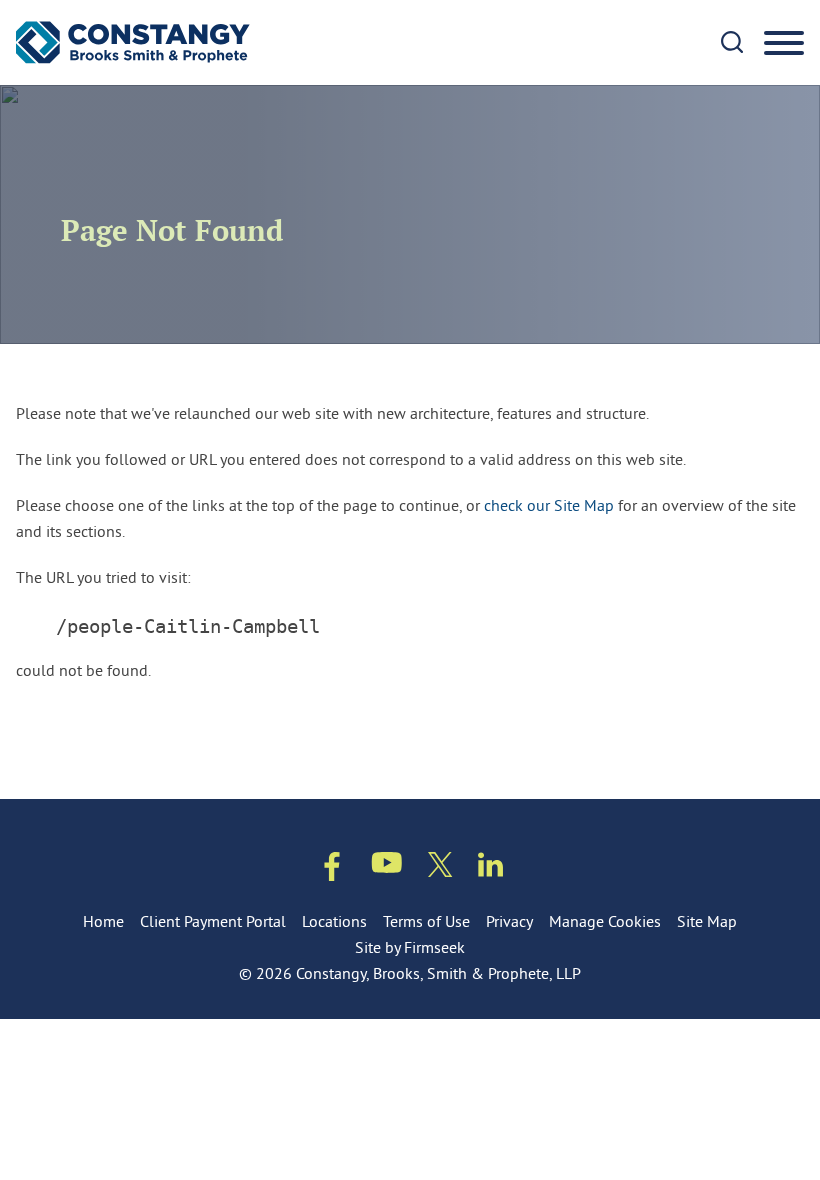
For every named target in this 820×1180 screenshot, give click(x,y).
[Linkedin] (490, 868)
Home (103, 921)
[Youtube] (387, 866)
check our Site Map (549, 505)
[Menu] (784, 44)
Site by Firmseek (410, 947)
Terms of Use (426, 921)
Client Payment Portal (213, 921)
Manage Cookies (605, 921)
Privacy (509, 921)
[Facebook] (332, 870)
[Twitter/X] (440, 868)
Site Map (707, 921)
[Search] (732, 42)
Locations (334, 921)
